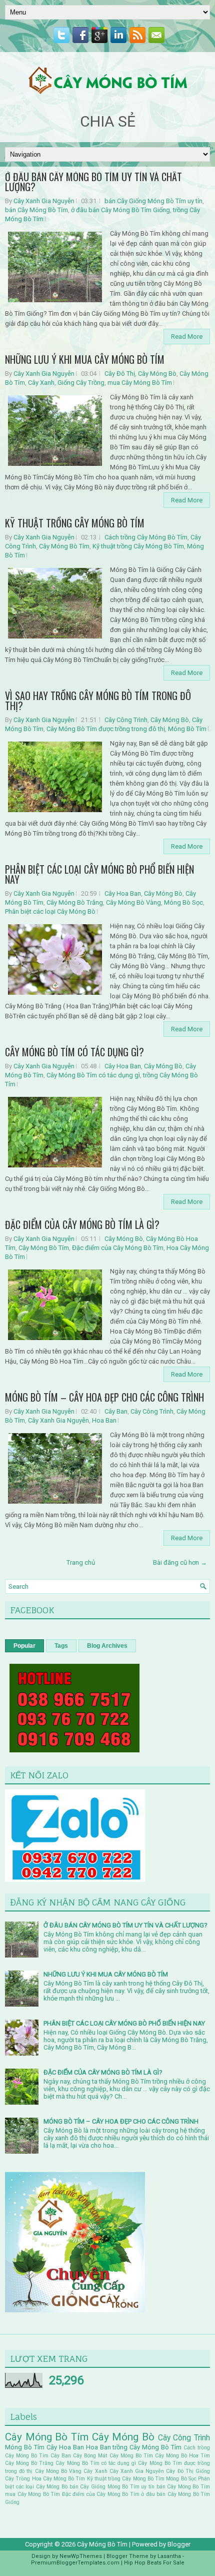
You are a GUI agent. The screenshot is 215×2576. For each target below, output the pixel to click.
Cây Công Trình (126, 720)
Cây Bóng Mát (90, 2456)
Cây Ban (116, 1411)
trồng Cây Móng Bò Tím (147, 2447)
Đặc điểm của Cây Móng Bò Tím (118, 1248)
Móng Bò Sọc (183, 902)
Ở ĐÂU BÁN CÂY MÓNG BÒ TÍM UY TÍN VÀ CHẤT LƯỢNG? (93, 182)
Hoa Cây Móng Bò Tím (59, 2479)
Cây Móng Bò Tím (64, 546)
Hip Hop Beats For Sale (154, 2563)
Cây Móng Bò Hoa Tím (182, 2456)
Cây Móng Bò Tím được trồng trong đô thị (106, 729)
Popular (24, 1646)
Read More (187, 337)
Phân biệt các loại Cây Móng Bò (50, 911)
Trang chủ (81, 1562)
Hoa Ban (104, 1420)
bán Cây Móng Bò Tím (36, 210)
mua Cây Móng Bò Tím (140, 383)
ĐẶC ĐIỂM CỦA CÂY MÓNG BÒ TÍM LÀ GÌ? (82, 1224)
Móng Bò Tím (187, 729)
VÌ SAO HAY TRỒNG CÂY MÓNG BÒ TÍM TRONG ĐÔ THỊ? (98, 701)
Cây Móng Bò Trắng (75, 902)
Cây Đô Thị (120, 374)
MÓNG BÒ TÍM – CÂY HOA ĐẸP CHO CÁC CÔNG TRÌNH (104, 1397)
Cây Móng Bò (157, 374)
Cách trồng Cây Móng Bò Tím (146, 537)
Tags (61, 1646)
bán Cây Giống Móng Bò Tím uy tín (153, 201)
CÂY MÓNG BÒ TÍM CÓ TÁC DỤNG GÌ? (74, 1052)
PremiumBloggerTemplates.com (75, 2563)
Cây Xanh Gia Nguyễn (44, 201)
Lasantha (169, 2556)
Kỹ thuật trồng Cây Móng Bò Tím (138, 546)
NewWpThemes (81, 2556)
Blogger (179, 2544)
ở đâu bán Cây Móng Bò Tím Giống (120, 210)
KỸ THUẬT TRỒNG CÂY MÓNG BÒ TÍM (75, 523)
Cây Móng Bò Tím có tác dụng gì (93, 1075)
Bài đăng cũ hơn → (180, 1562)
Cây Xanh (41, 383)
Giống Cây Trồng (81, 383)
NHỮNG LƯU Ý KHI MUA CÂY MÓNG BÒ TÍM (85, 359)
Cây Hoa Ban (123, 893)
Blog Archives (107, 1646)
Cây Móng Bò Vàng (133, 902)
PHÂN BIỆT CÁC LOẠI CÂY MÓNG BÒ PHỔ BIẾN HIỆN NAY (99, 874)
